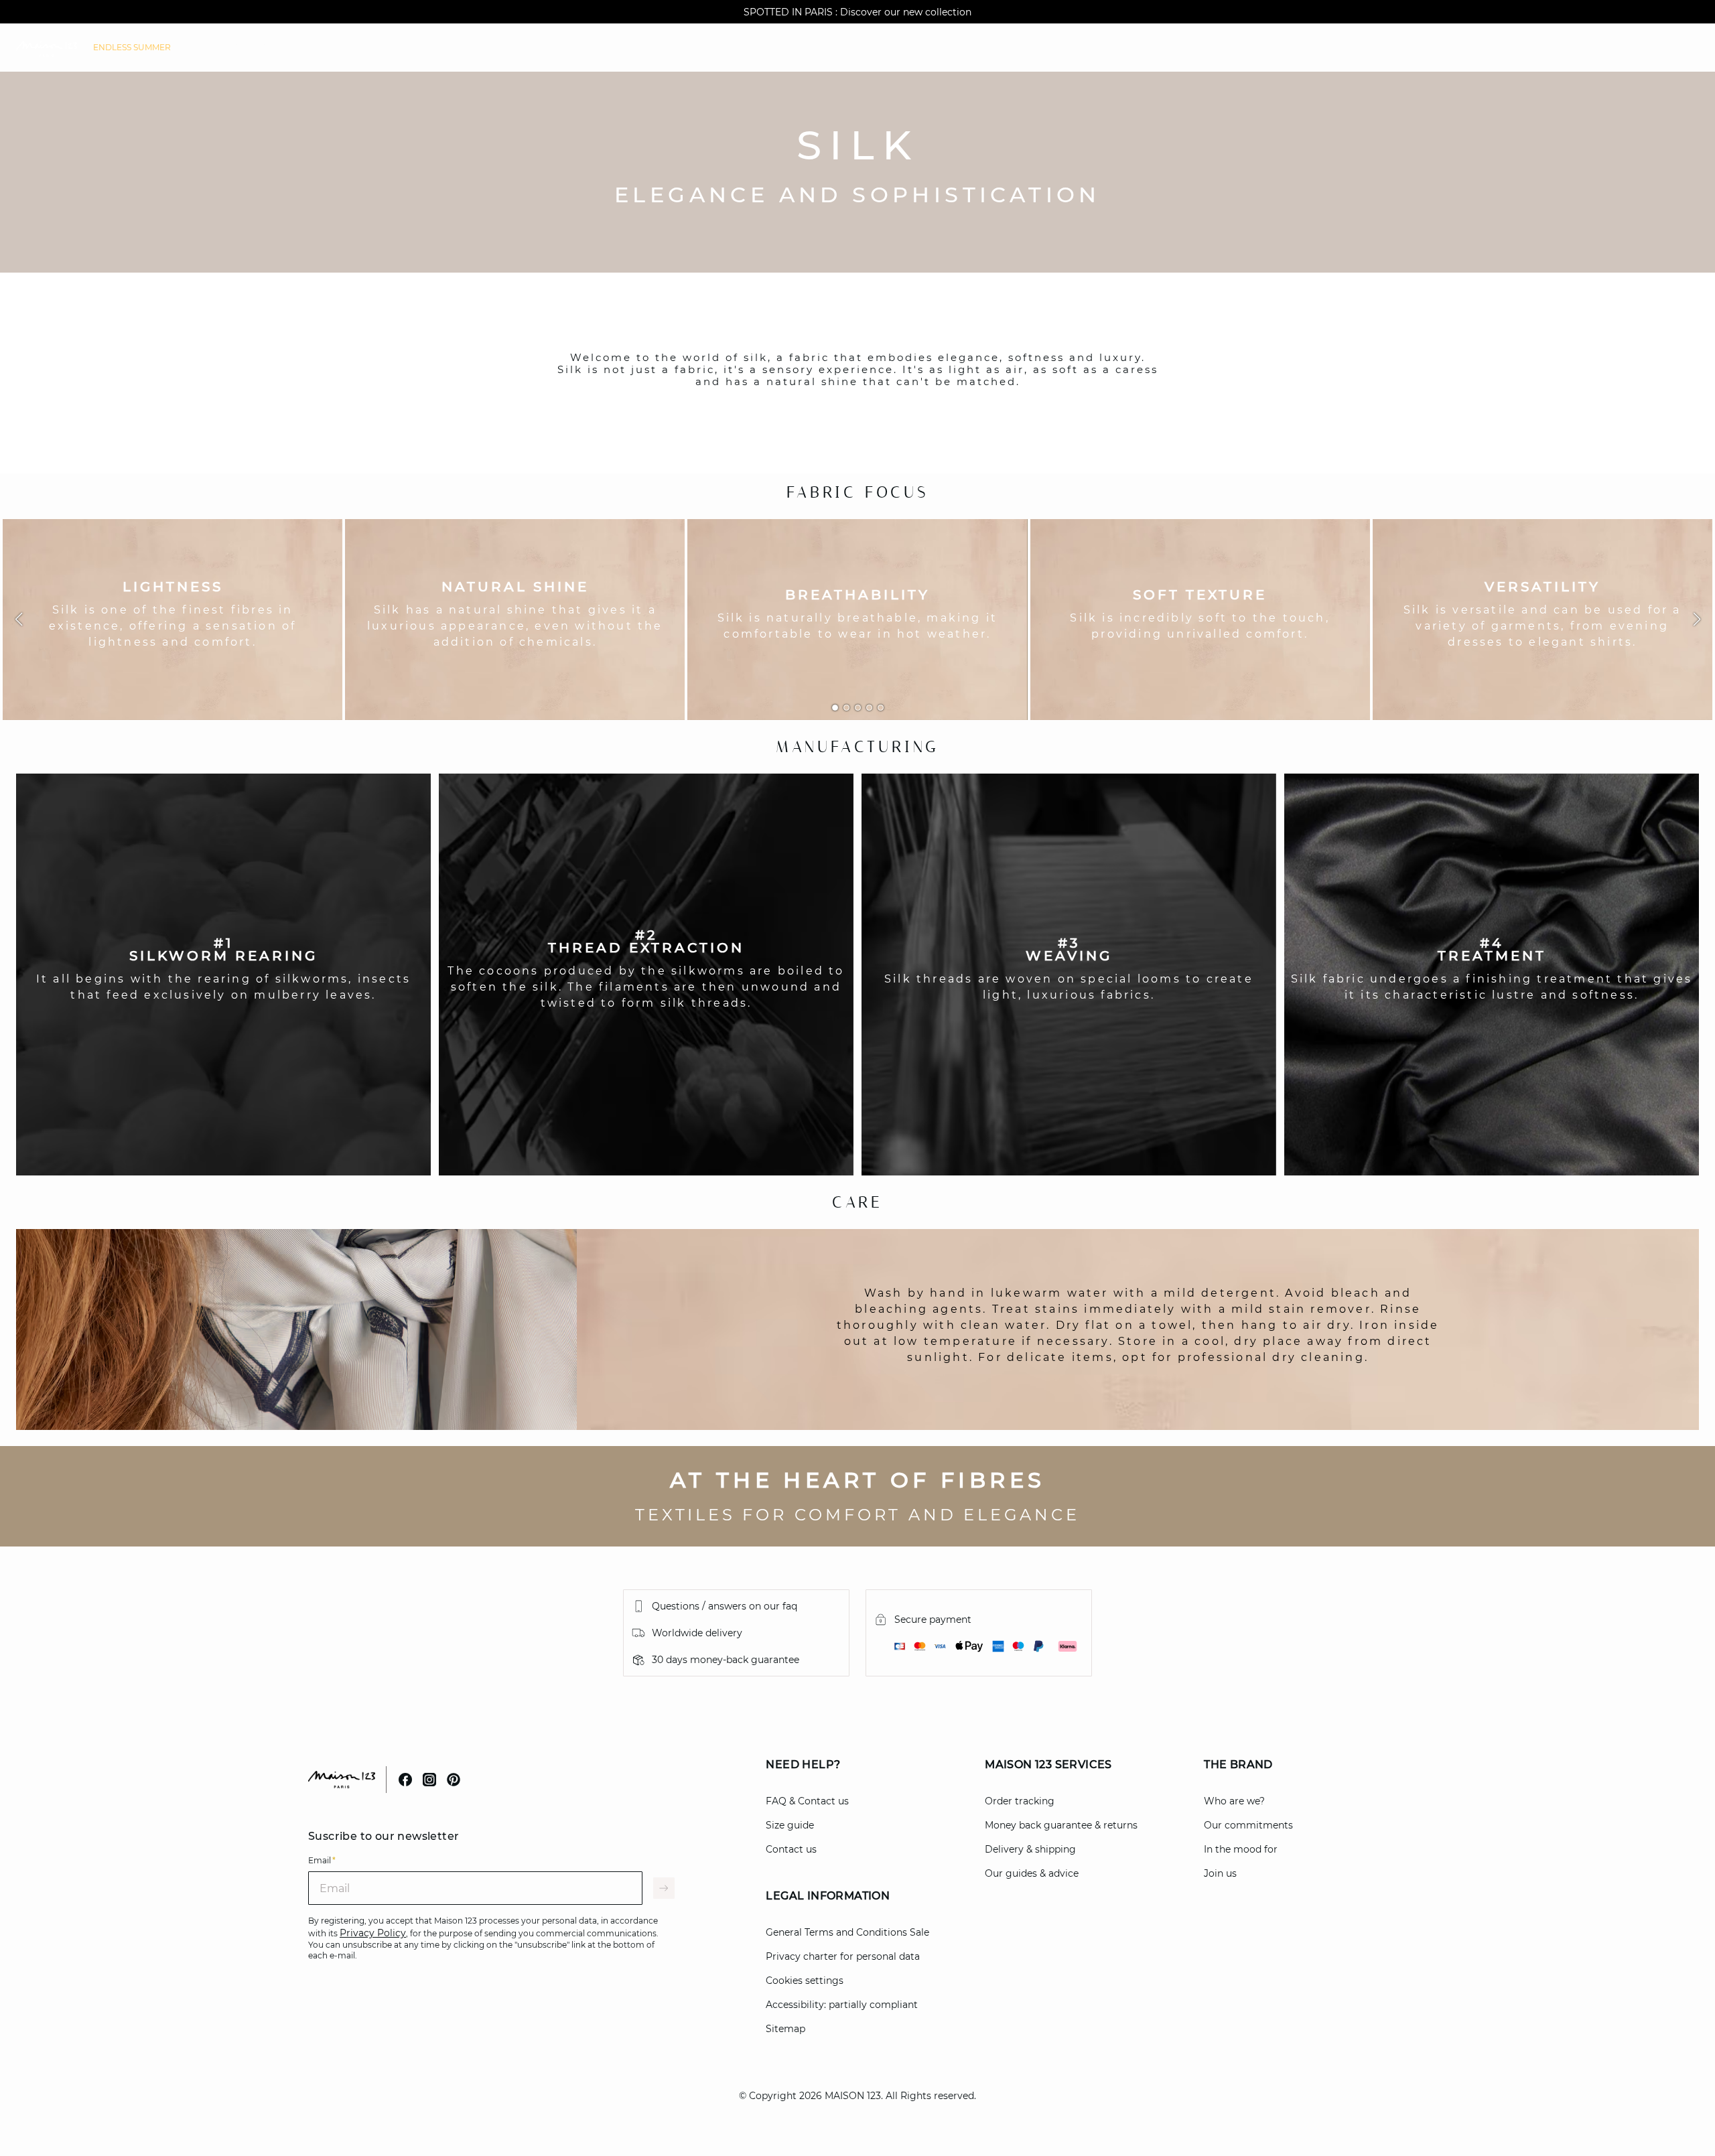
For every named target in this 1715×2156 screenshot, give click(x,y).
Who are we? (1234, 1801)
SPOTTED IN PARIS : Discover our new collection (857, 12)
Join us (1220, 1873)
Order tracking (1020, 1801)
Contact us (791, 1849)
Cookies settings (805, 1981)
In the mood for (1241, 1849)
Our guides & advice (1032, 1873)
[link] (132, 48)
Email (322, 1860)
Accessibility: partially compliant (842, 2005)
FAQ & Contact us (807, 1801)
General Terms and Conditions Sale (847, 1932)
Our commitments (1248, 1825)
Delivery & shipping (1030, 1849)
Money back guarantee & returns (1061, 1825)
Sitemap (785, 2029)
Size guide (790, 1825)
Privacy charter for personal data (843, 1956)
